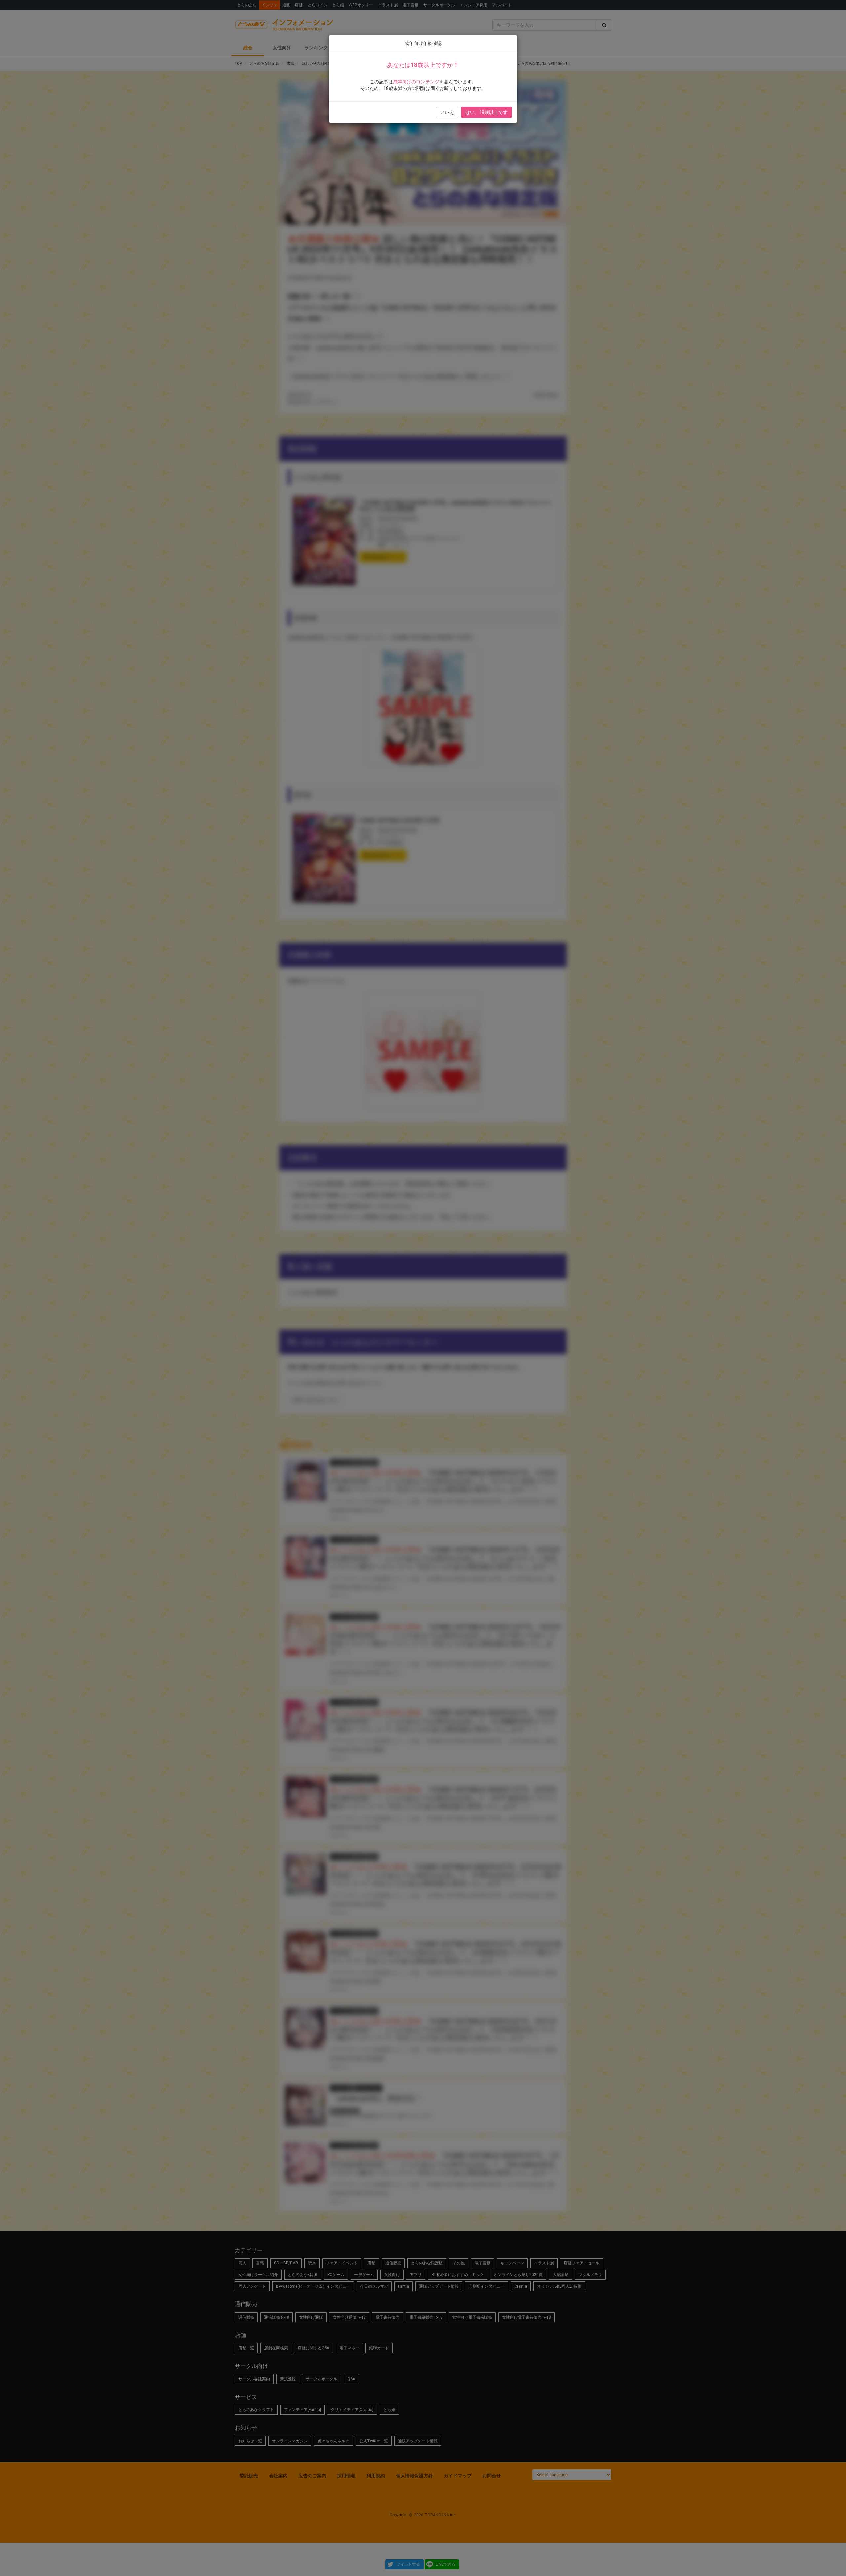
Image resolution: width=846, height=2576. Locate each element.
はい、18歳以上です (486, 112)
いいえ (447, 112)
